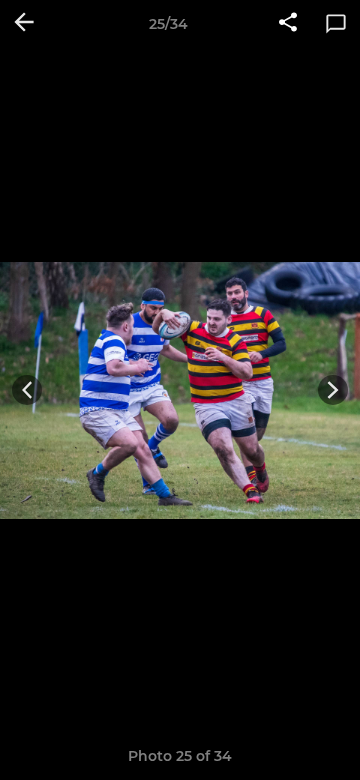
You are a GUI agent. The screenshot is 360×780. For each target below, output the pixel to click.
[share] (288, 24)
